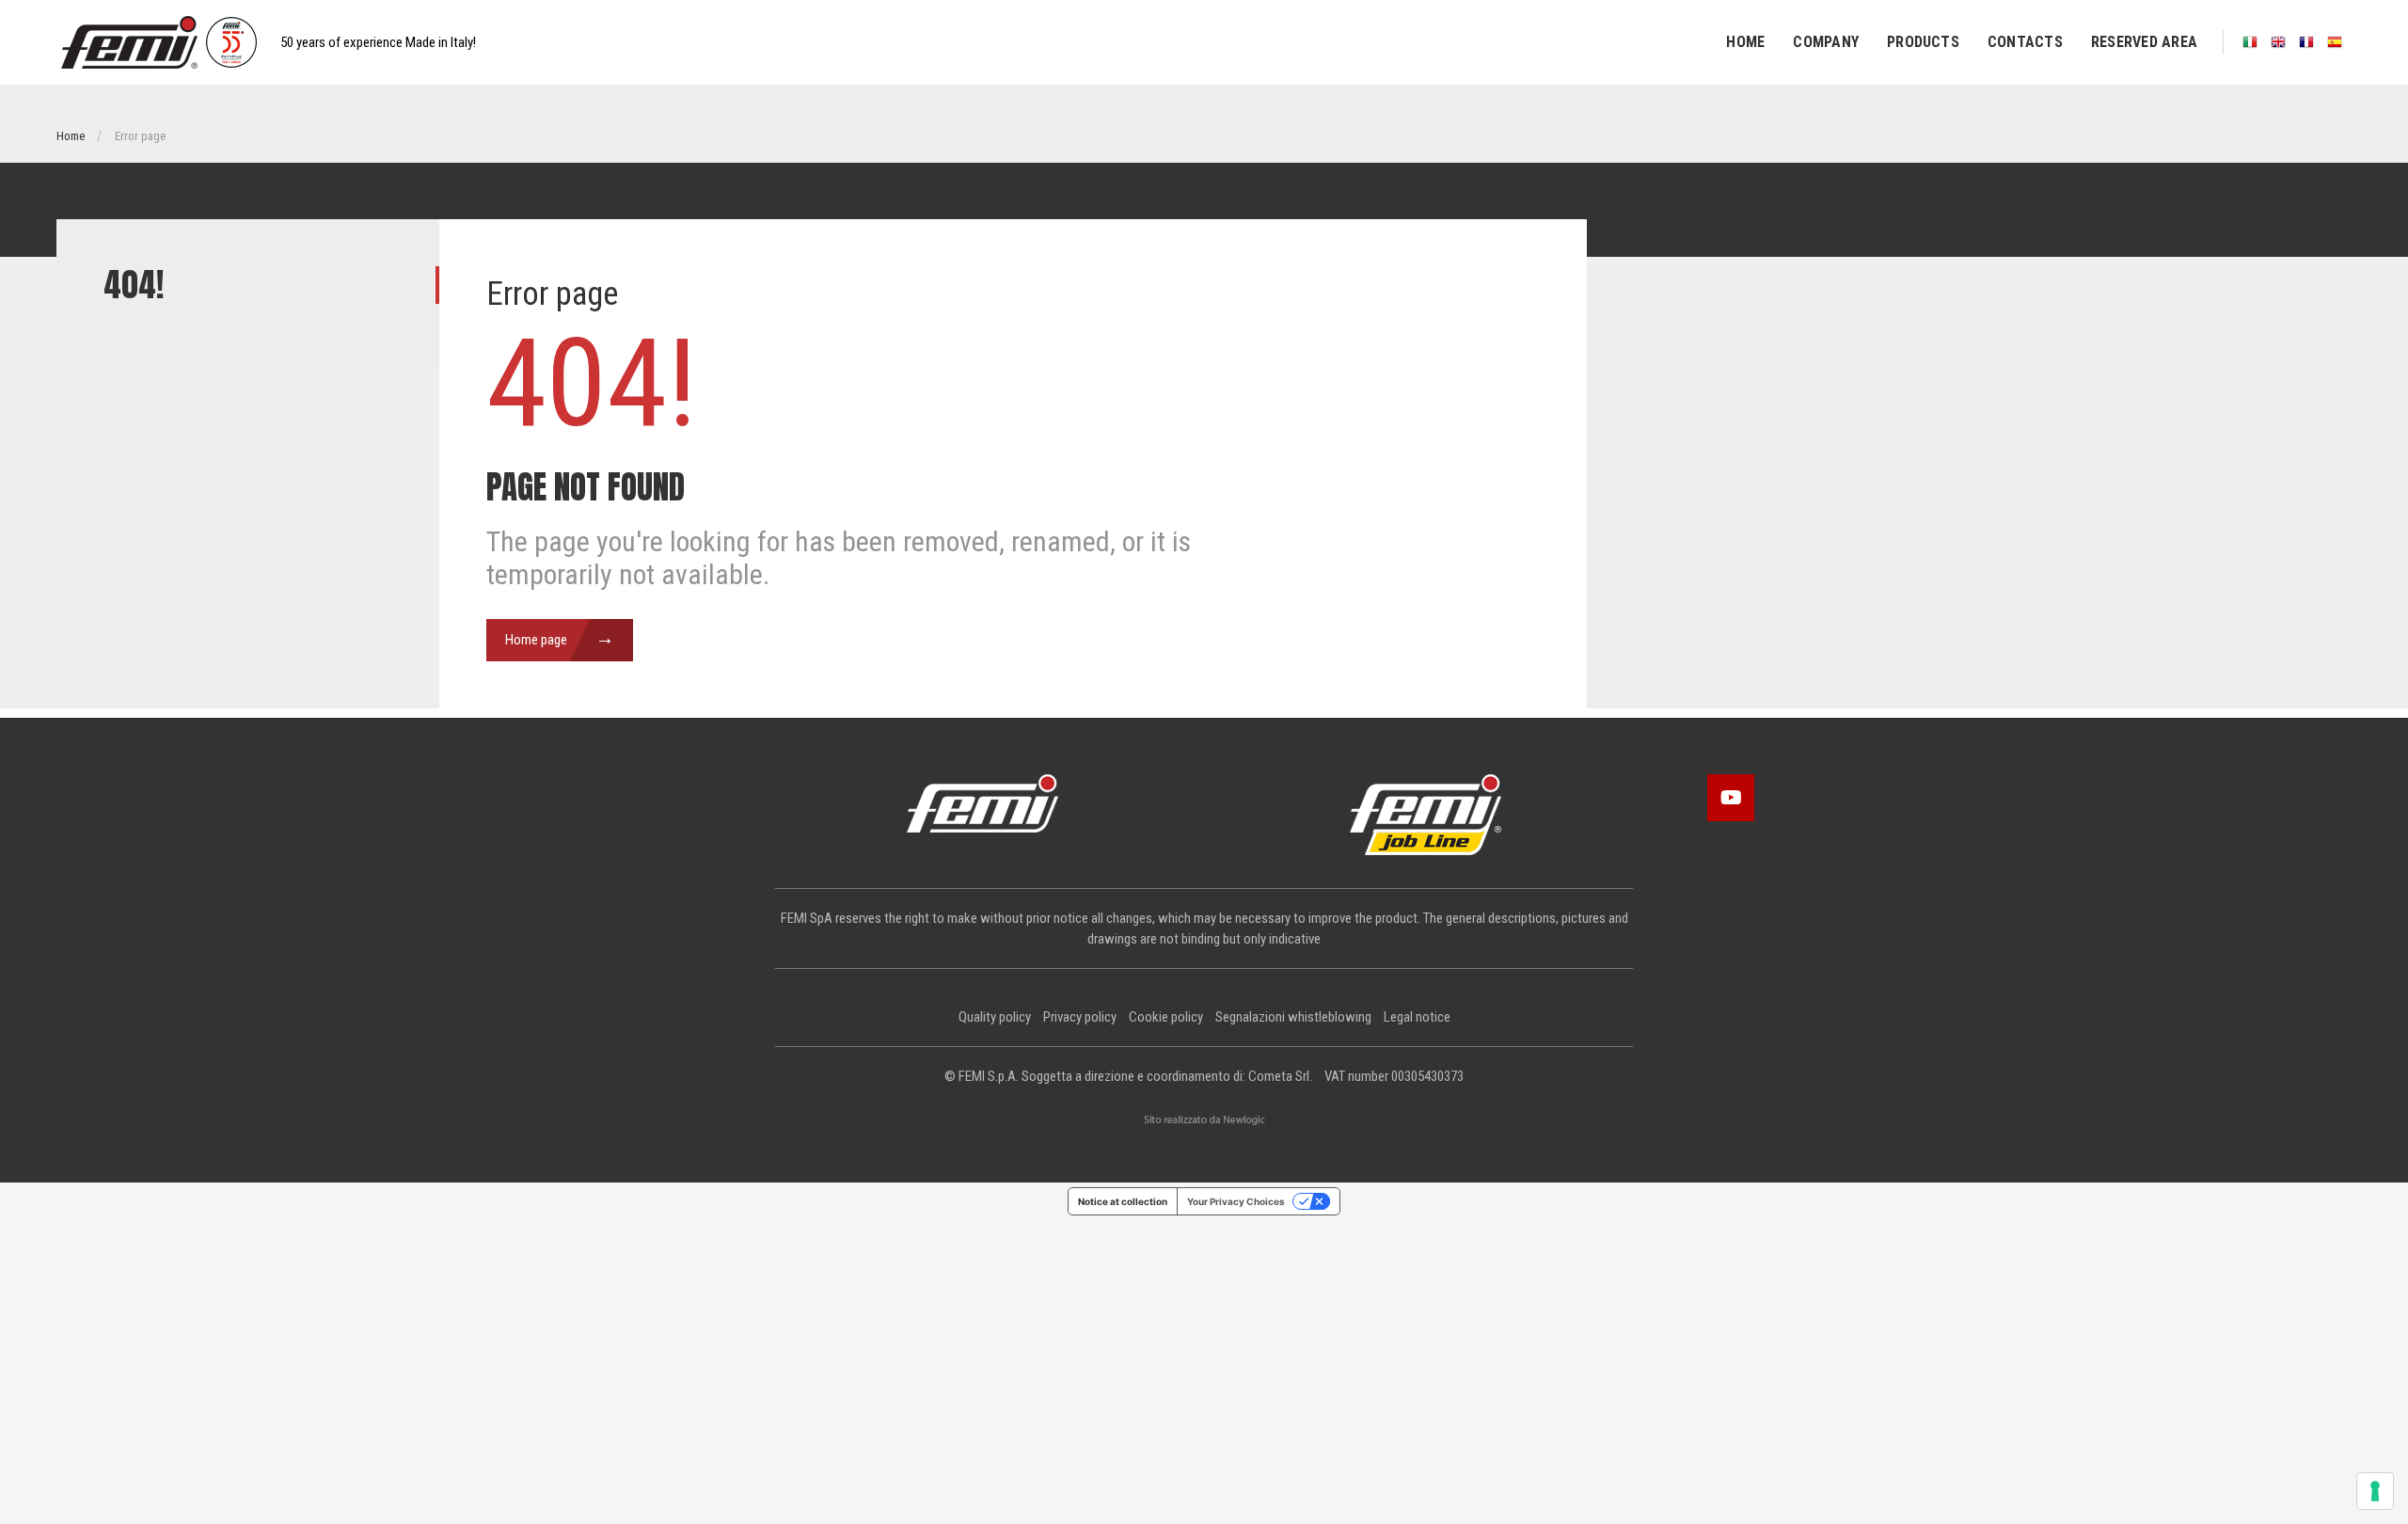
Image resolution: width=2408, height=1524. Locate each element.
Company (1826, 42)
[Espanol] (2335, 42)
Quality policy (995, 1017)
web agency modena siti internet (1204, 1120)
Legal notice (1417, 1017)
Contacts (2025, 42)
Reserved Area (2144, 42)
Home (1745, 42)
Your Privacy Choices (1236, 1201)
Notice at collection (1123, 1201)
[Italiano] (2250, 42)
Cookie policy (1166, 1017)
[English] (2278, 42)
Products (1923, 42)
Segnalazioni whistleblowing (1293, 1017)
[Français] (2306, 42)
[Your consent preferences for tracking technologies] (2375, 1491)
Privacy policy (1080, 1017)
